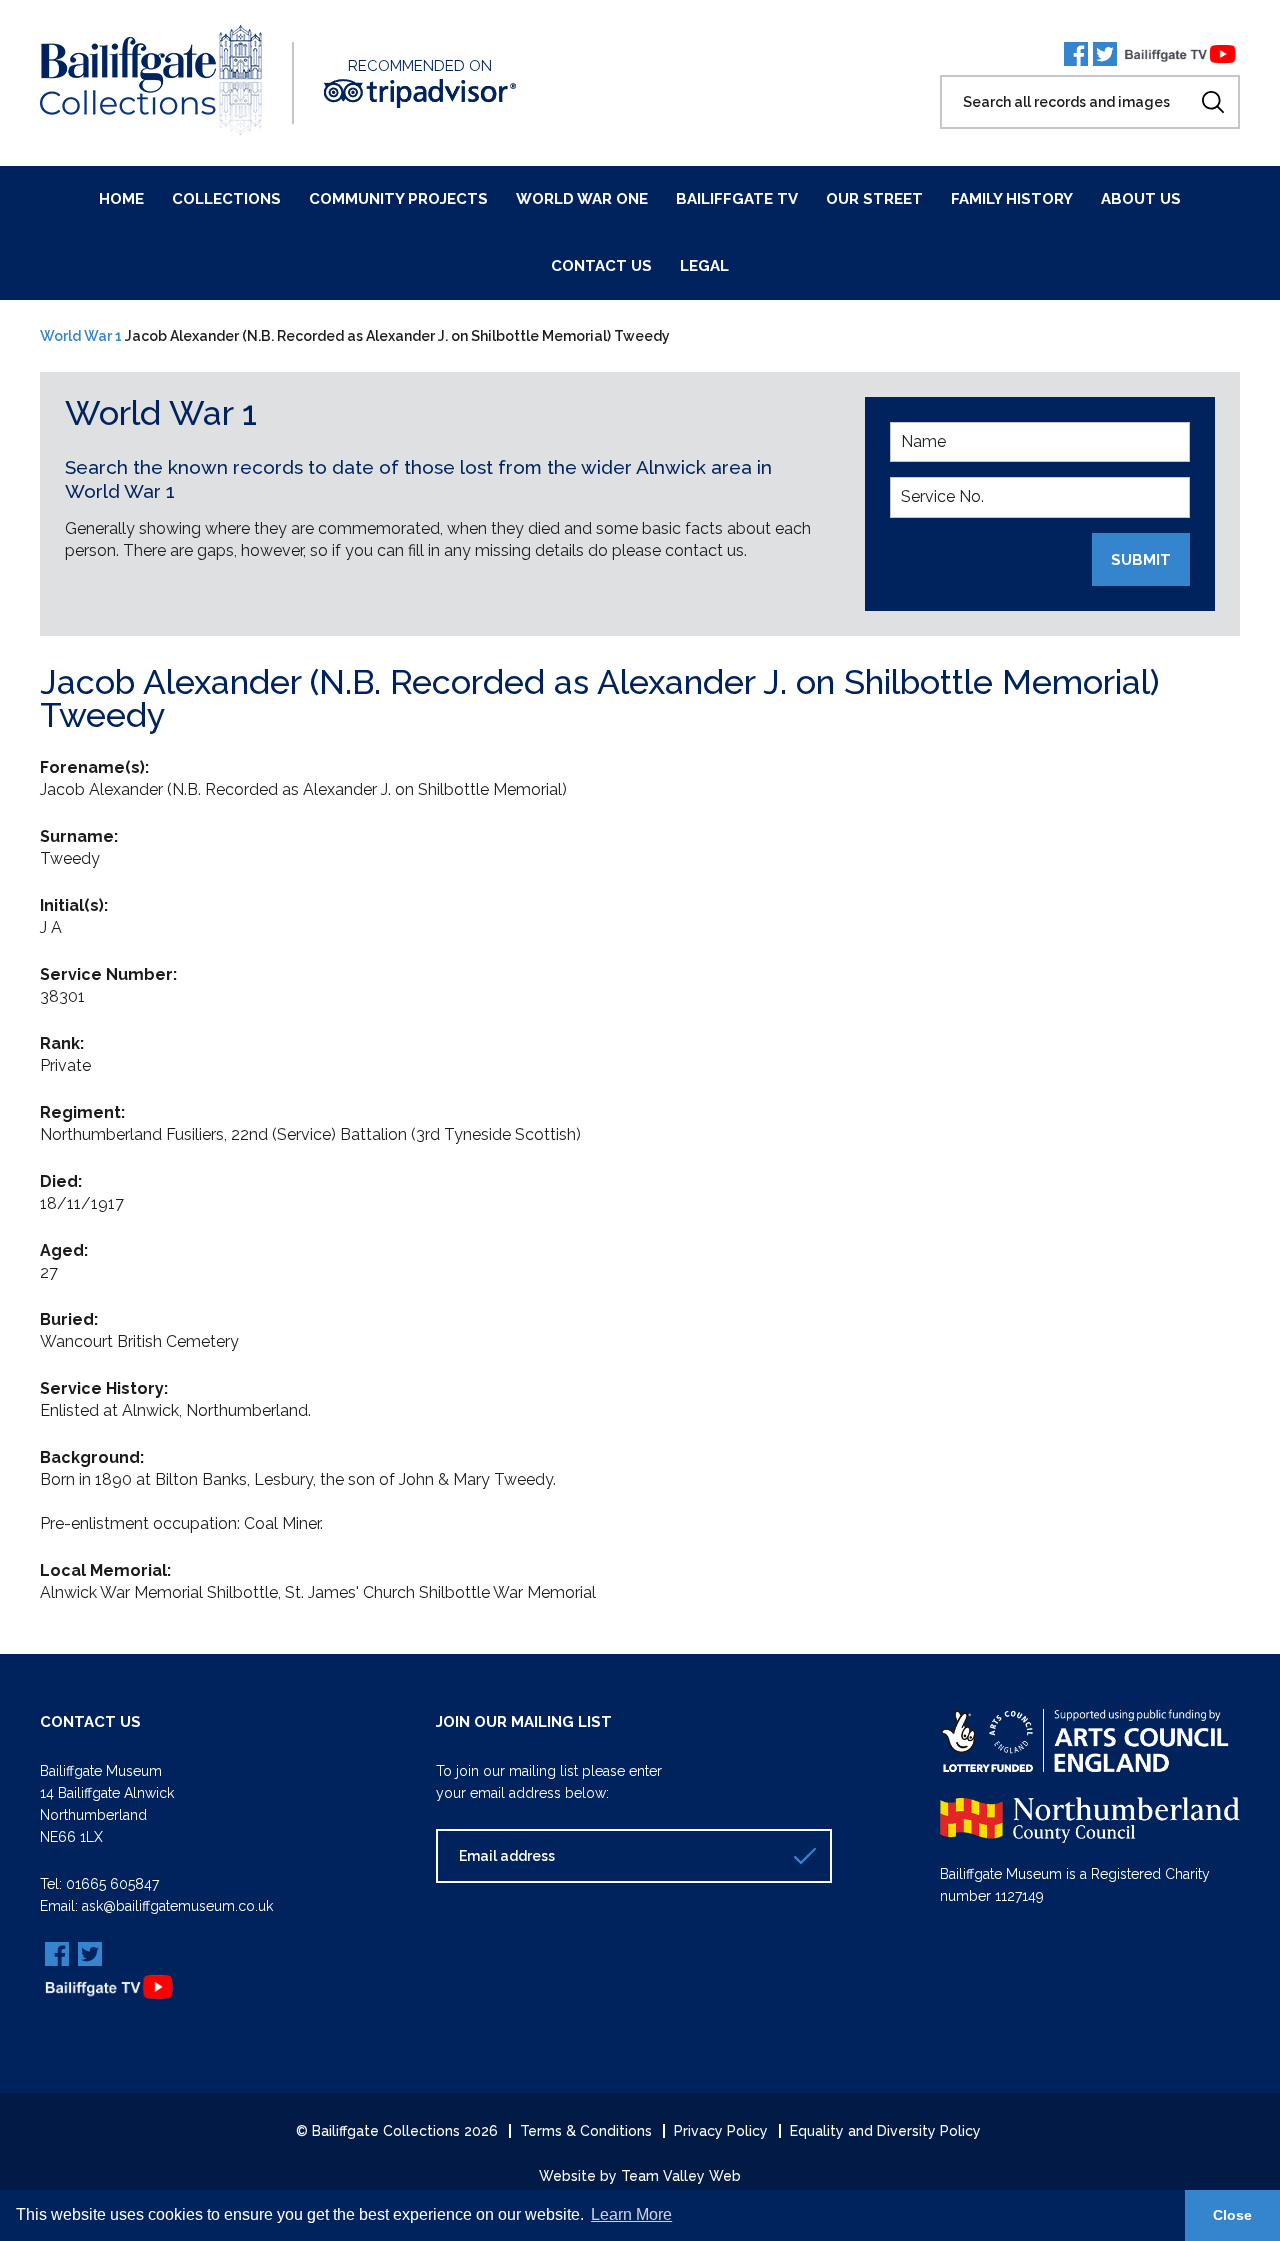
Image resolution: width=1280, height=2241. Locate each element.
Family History (1012, 199)
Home (121, 199)
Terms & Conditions (586, 2131)
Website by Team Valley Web (640, 2176)
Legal (704, 266)
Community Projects (398, 199)
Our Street (874, 199)
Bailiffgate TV (737, 199)
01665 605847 (112, 1884)
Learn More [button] (631, 2214)
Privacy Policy (721, 2131)
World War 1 (81, 336)
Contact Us (601, 266)
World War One (582, 199)
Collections (226, 199)
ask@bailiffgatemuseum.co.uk (177, 1906)
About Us (1141, 199)
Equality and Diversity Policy (885, 2131)
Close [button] (1232, 2215)
